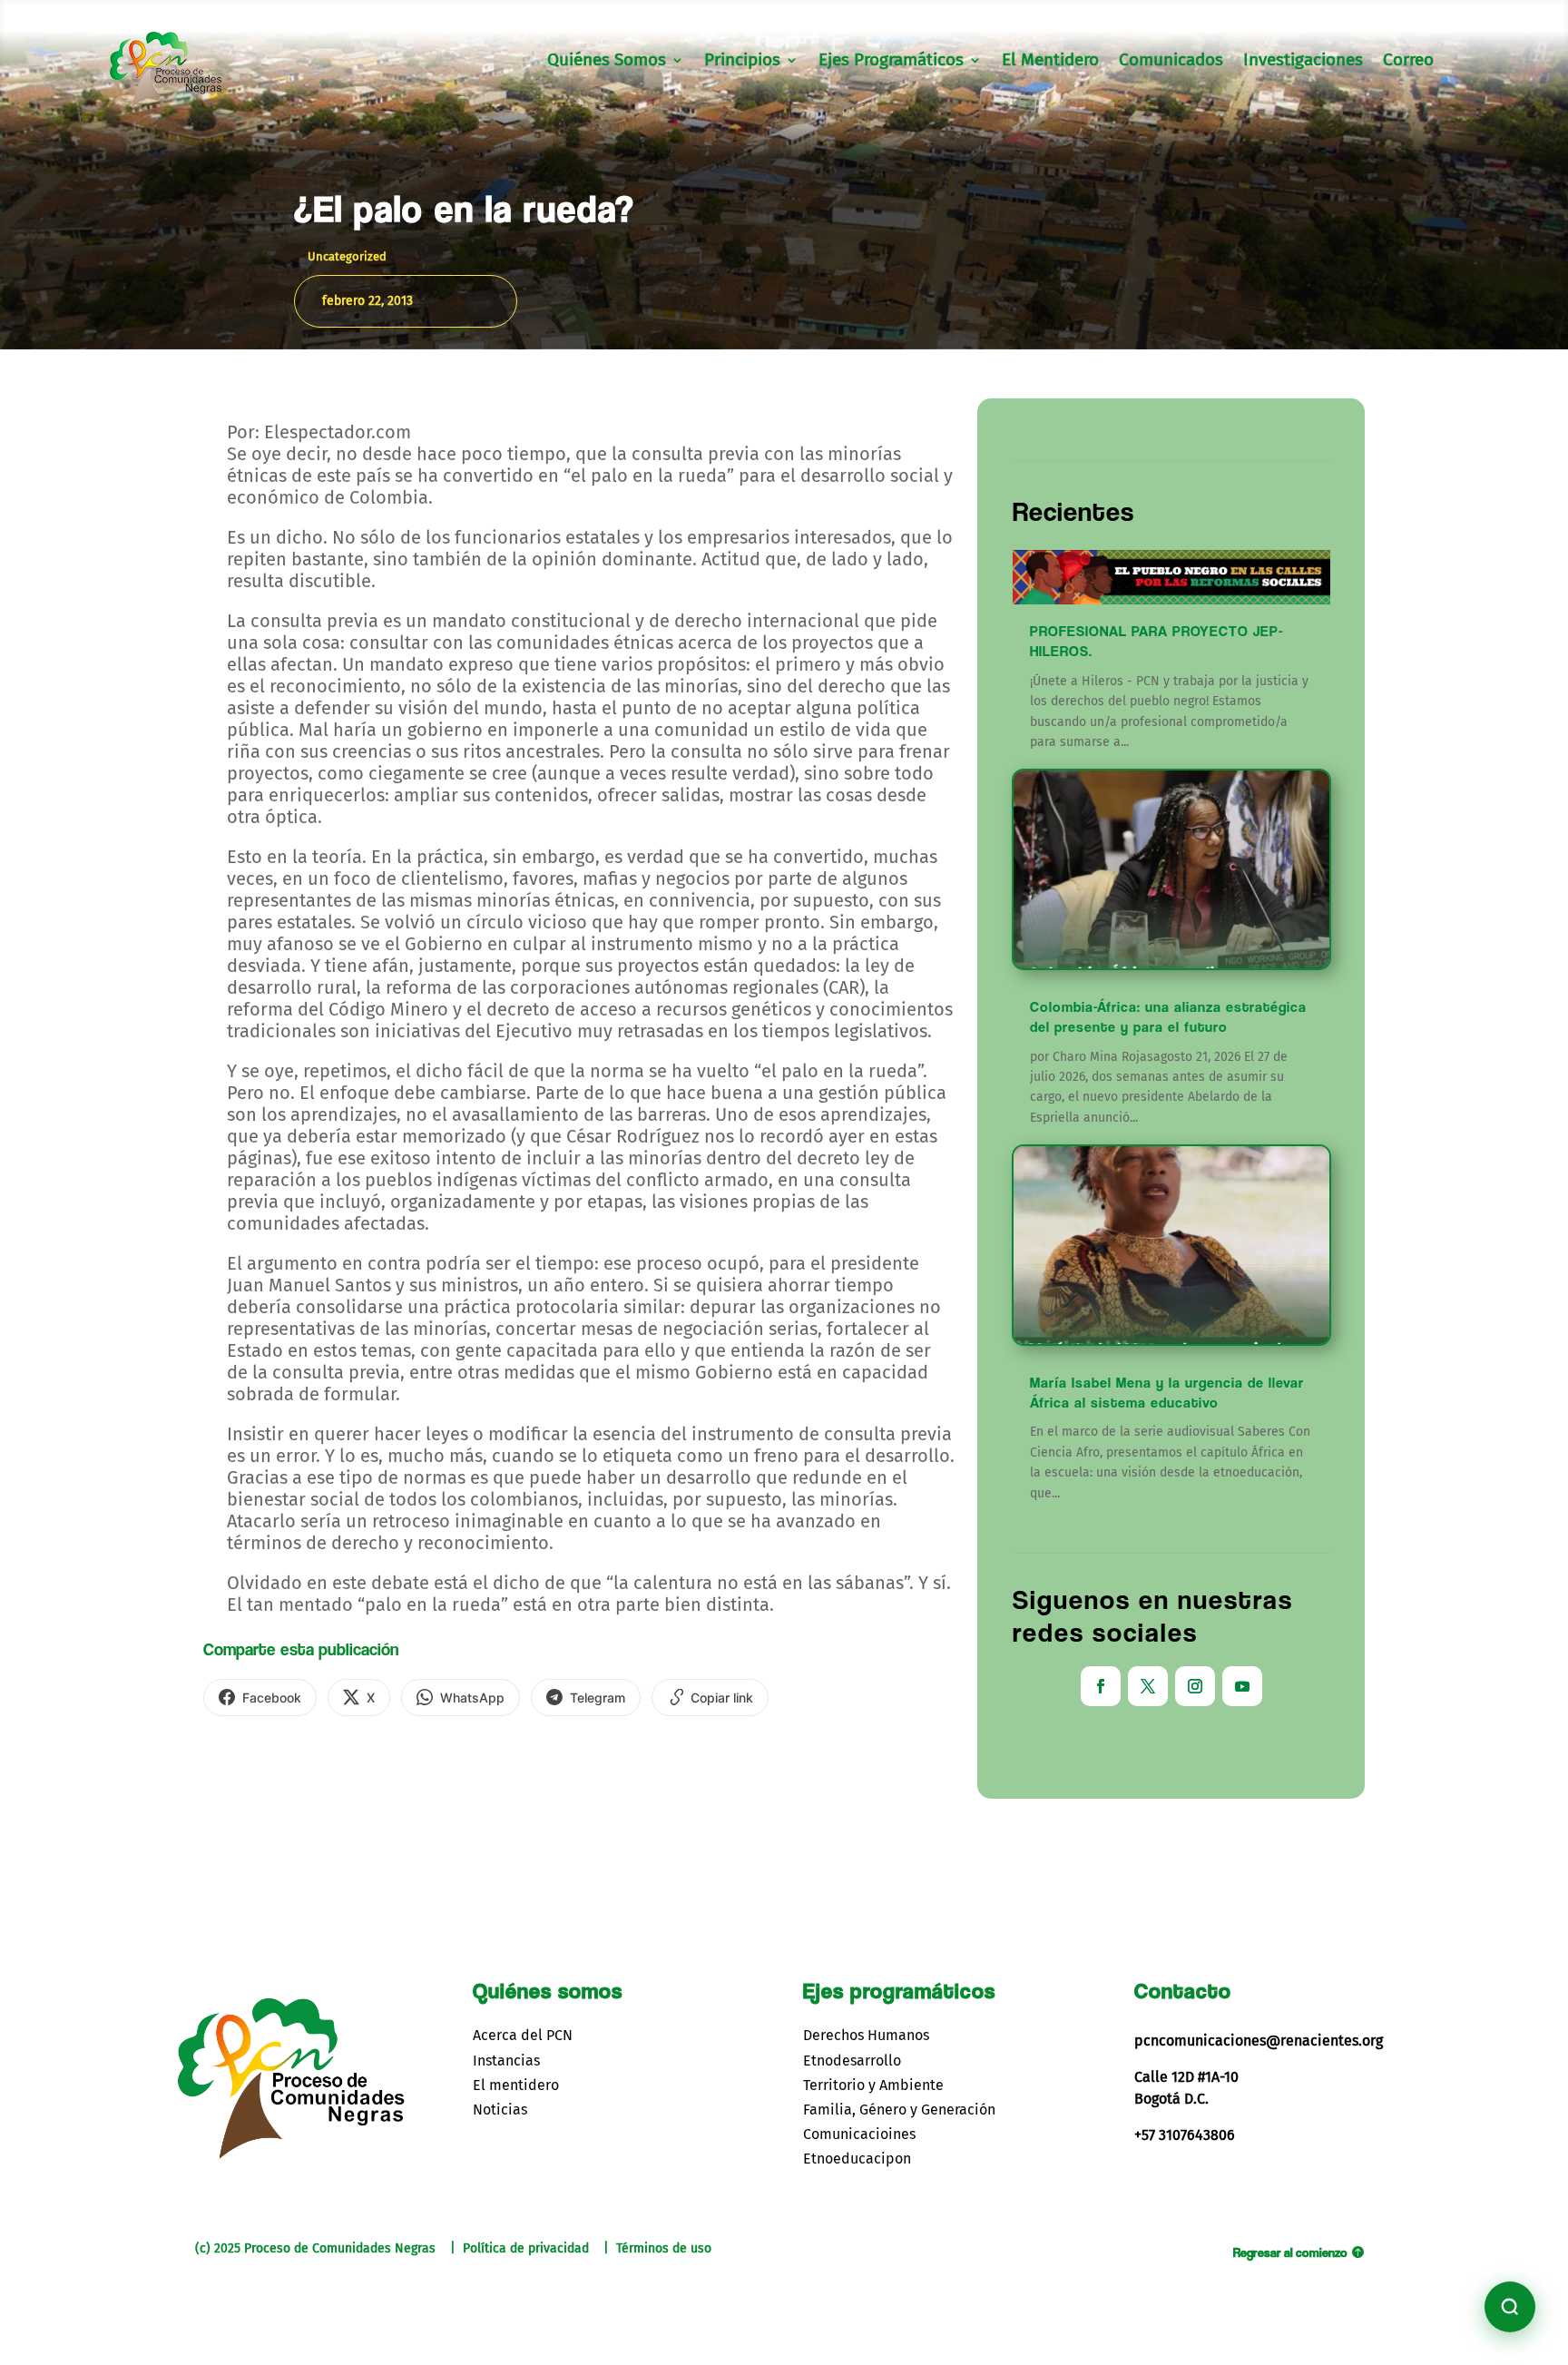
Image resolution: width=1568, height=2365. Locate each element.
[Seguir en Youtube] (1242, 1686)
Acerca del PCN (523, 2035)
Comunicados (1171, 62)
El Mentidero (1050, 62)
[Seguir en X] (1148, 1686)
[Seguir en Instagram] (1195, 1686)
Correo (1408, 62)
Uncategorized (347, 256)
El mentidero (516, 2085)
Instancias (506, 2061)
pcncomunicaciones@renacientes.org (1259, 2041)
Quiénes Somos (607, 62)
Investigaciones (1303, 62)
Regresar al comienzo (1290, 2252)
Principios (742, 62)
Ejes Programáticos (891, 62)
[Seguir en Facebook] (1101, 1686)
